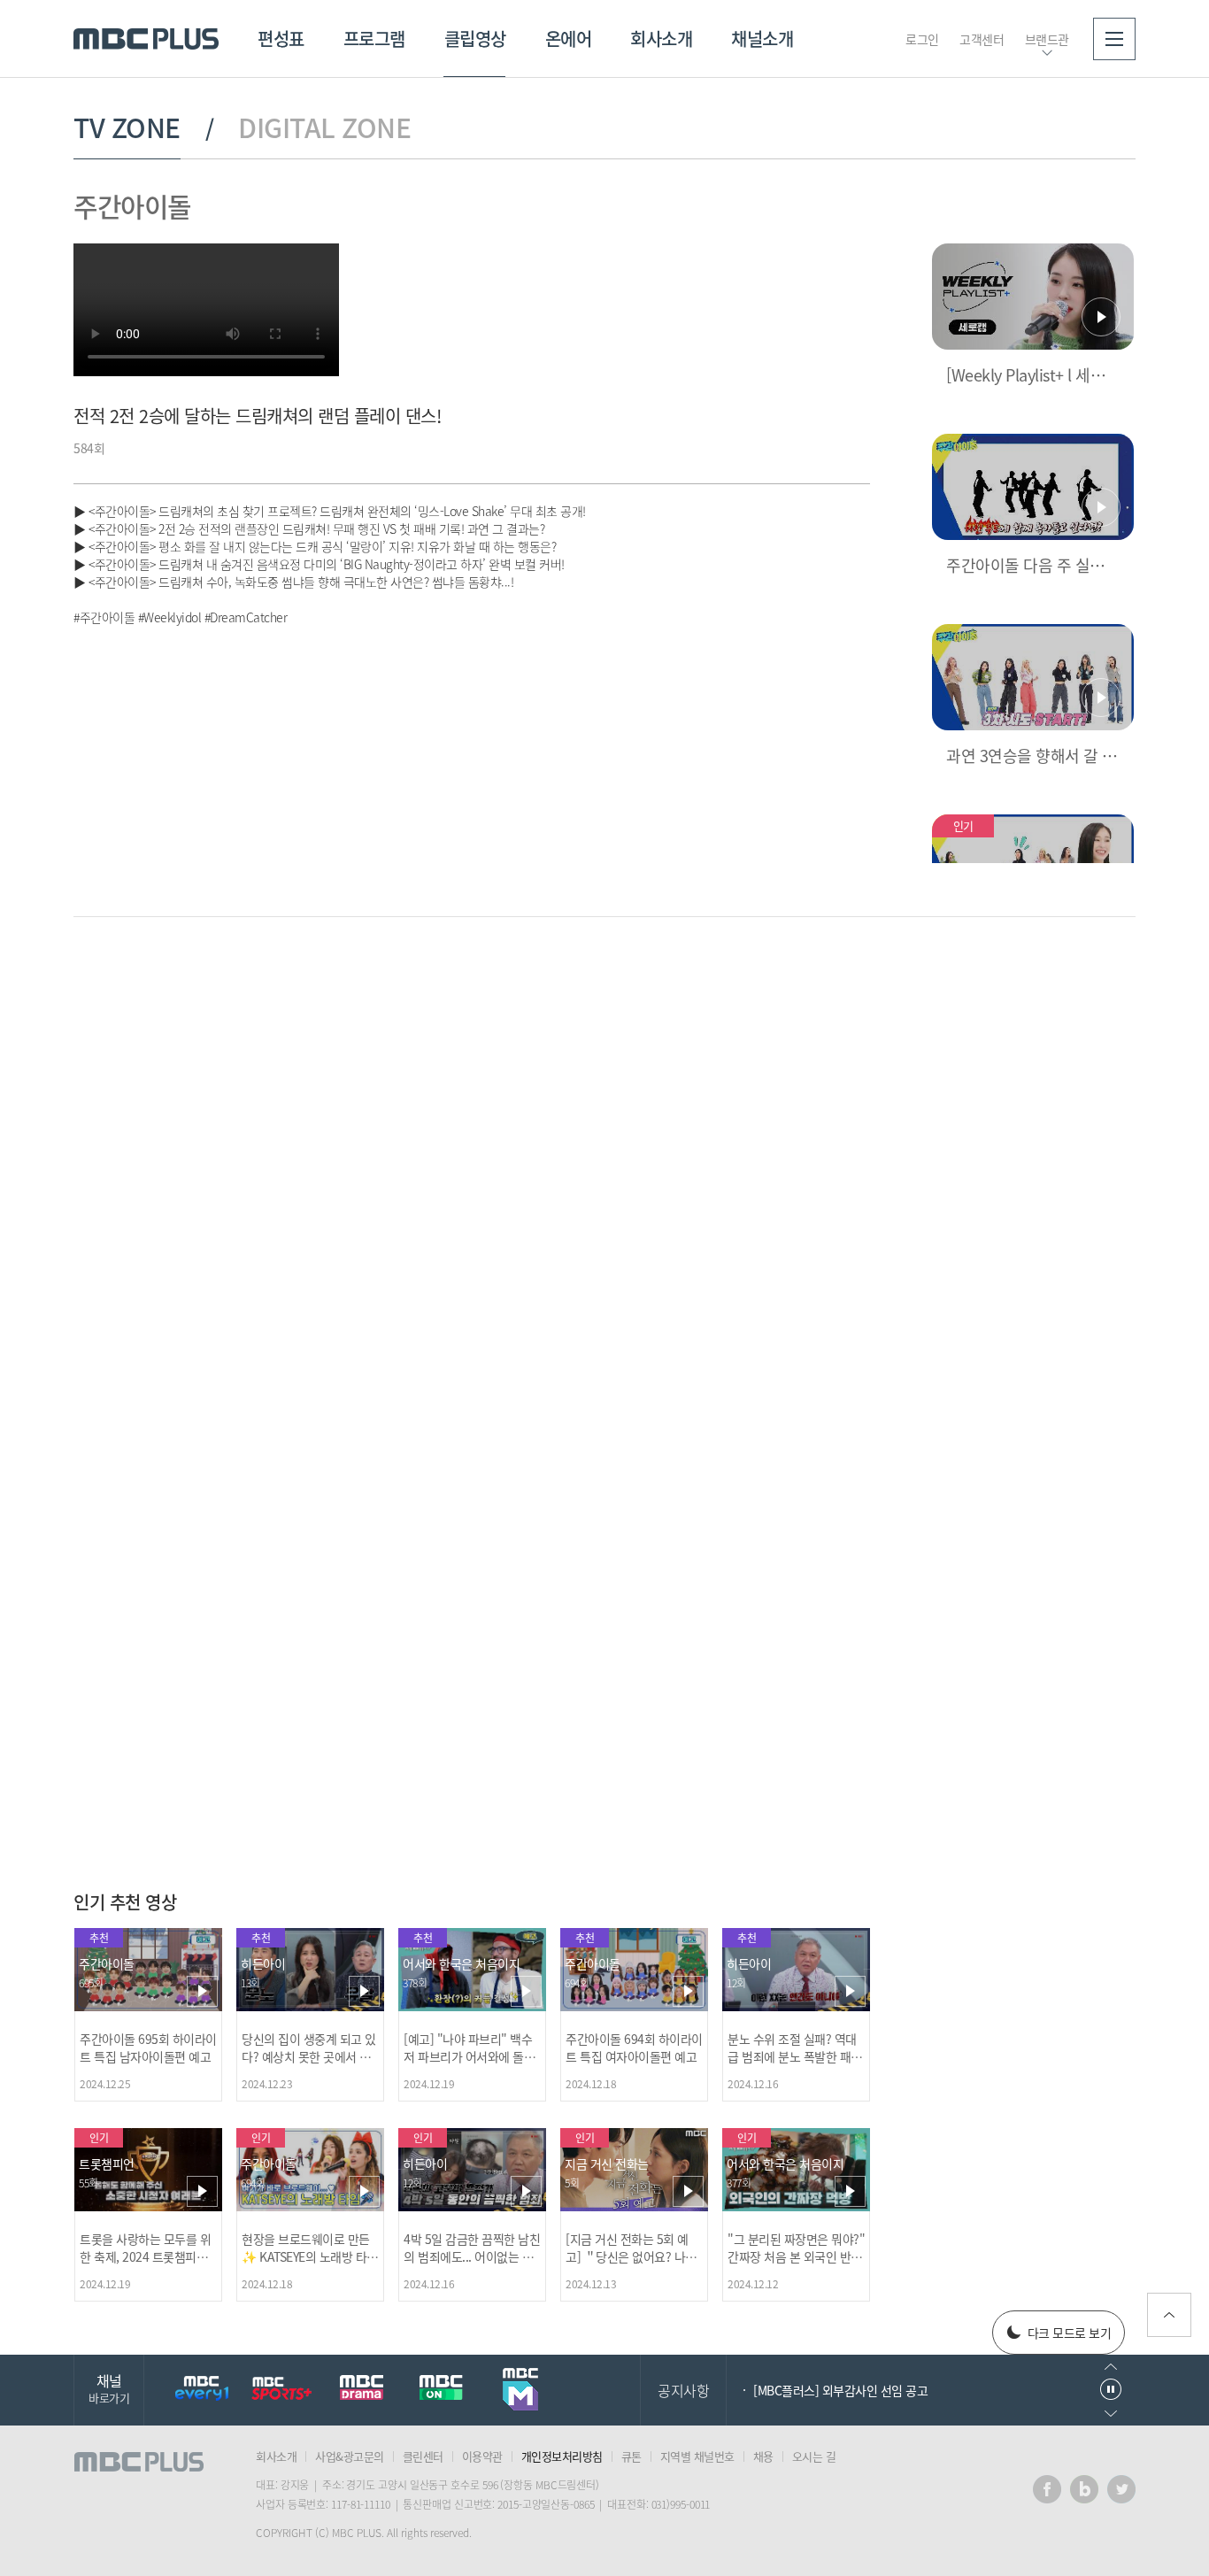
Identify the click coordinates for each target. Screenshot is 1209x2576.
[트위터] (1121, 2489)
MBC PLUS (146, 39)
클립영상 (475, 39)
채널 (109, 2388)
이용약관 (482, 2456)
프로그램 (374, 39)
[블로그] (1084, 2489)
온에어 (569, 39)
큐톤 (631, 2456)
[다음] (855, 990)
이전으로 (1111, 2367)
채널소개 (762, 39)
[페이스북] (1047, 2489)
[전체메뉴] (1114, 39)
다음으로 (1111, 2414)
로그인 (922, 39)
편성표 (281, 39)
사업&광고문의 (350, 2456)
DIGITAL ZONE (324, 127)
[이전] (826, 990)
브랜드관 (1047, 39)
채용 (763, 2456)
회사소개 (661, 39)
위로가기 (1169, 2315)
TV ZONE (127, 127)
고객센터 (982, 39)
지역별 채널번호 (697, 2456)
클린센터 (423, 2456)
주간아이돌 (132, 206)
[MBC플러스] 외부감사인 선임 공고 (840, 2390)
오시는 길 (814, 2456)
